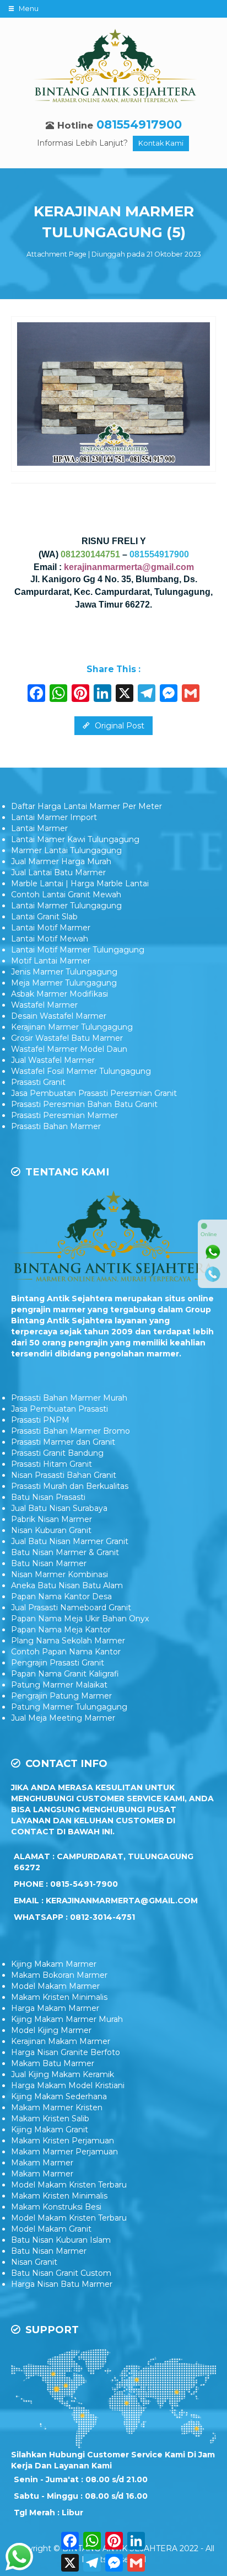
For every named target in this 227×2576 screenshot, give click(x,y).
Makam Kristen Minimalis (59, 1997)
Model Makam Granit (51, 2229)
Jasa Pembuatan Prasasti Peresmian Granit (94, 1093)
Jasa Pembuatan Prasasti (60, 1409)
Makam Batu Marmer (53, 2063)
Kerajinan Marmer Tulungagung (72, 1027)
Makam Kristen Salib (50, 2119)
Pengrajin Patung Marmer (61, 1696)
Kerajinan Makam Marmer (61, 2041)
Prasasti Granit (38, 1082)
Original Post (118, 726)
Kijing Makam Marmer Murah (67, 2019)
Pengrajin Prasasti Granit (58, 1663)
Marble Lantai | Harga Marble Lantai (80, 883)
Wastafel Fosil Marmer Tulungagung (81, 1071)
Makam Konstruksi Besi (56, 2207)
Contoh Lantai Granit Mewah (66, 895)
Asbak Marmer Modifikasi (60, 994)
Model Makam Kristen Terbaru (69, 2185)
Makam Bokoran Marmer (59, 1975)
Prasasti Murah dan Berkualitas (70, 1486)
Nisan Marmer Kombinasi (60, 1574)
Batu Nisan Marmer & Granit (65, 1552)
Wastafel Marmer (44, 1005)
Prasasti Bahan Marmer (56, 1126)
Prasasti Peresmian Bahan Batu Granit (84, 1104)
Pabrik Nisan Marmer (52, 1519)
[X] (125, 694)
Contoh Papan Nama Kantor (66, 1652)
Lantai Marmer (39, 828)
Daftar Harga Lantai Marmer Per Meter (87, 806)
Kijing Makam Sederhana (59, 2096)
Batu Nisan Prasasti (48, 1497)
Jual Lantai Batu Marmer (58, 872)
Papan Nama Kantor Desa (61, 1596)
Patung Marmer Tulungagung (69, 1707)
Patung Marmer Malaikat (59, 1685)
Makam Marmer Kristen (57, 2107)
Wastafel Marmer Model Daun (69, 1049)
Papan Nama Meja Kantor (61, 1630)
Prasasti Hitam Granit (52, 1464)
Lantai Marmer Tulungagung (66, 906)
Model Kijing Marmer (51, 2030)
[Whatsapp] (213, 1252)
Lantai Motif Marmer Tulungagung (78, 950)
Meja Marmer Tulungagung (64, 983)
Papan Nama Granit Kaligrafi (65, 1674)
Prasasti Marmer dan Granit (63, 1442)
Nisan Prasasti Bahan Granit (64, 1475)
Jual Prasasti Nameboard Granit (71, 1608)
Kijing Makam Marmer (54, 1964)
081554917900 (139, 124)
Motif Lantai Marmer (51, 961)
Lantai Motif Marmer (51, 928)
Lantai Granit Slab (44, 917)
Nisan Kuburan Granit (51, 1530)
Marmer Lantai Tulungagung (66, 850)
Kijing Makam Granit (50, 2130)
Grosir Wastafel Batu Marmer (67, 1038)
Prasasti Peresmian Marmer (64, 1115)
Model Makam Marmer (55, 1986)
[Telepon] (213, 1274)
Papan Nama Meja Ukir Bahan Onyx (80, 1619)
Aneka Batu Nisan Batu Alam (67, 1585)
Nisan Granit (34, 2262)
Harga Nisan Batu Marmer (62, 2284)
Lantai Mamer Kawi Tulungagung (75, 839)
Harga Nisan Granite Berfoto (66, 2052)
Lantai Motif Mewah (50, 939)
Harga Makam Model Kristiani (68, 2085)
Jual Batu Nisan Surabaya (59, 1508)
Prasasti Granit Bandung (57, 1453)
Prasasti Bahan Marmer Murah (69, 1398)
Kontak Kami (161, 143)
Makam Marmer (42, 2163)
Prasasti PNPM (40, 1420)
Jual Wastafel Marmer (53, 1060)
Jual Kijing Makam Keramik (63, 2074)
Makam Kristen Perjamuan (63, 2141)
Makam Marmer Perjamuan (64, 2152)
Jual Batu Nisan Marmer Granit (70, 1541)
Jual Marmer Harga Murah (61, 861)
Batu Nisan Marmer (49, 1563)
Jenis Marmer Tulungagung (64, 972)
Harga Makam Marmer (55, 2008)
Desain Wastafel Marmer (59, 1016)
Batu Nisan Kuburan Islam (61, 2240)
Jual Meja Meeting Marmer (63, 1718)
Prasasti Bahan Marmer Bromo (71, 1431)
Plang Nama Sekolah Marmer (68, 1641)
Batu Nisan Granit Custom (61, 2273)
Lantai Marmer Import (54, 817)
